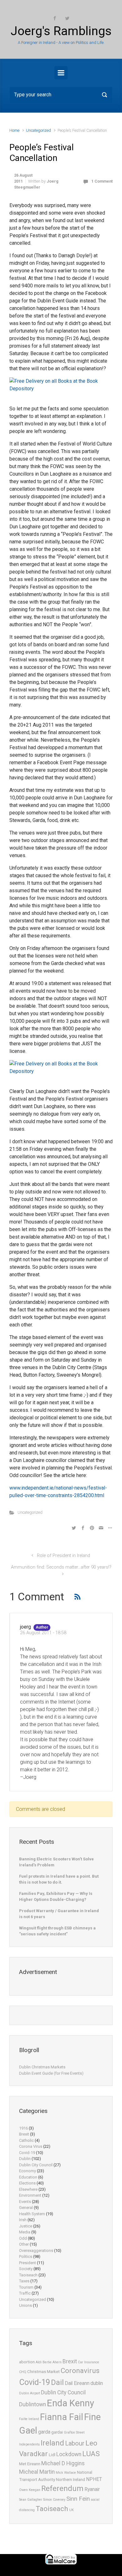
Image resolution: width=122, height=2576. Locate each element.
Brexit (24, 2134)
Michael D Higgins (63, 2463)
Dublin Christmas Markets (42, 2067)
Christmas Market (43, 2372)
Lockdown (69, 2454)
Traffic (25, 2293)
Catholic (26, 2140)
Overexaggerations (36, 2251)
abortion (27, 2362)
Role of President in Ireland (64, 1556)
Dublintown (33, 2404)
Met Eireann (30, 2464)
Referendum (62, 2488)
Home (14, 130)
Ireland (52, 2443)
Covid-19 (27, 2153)
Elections (27, 2183)
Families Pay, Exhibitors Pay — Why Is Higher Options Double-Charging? (56, 1897)
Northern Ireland (71, 2480)
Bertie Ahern (52, 2362)
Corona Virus (31, 2146)
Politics (26, 2256)
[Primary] (61, 73)
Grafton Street (74, 2432)
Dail (57, 2382)
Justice (26, 2226)
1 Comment (102, 181)
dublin (97, 2383)
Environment (30, 2195)
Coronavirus (80, 2371)
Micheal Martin (37, 2472)
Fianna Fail (62, 2417)
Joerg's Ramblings (61, 31)
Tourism (26, 2287)
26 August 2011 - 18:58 (43, 1633)
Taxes (24, 2281)
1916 (23, 2128)
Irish (23, 2220)
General (26, 2208)
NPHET (94, 2479)
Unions (25, 2305)
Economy (28, 2171)
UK (71, 2510)
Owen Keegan (30, 2490)
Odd (23, 2238)
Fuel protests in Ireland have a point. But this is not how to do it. (59, 1879)
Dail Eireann (77, 2383)
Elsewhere (28, 2189)
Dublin (25, 2159)
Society (26, 2269)
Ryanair (92, 2489)
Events (25, 2202)
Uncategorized (38, 130)
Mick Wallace (66, 2473)
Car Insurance (89, 2362)
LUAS (91, 2454)
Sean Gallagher (31, 2500)
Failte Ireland (29, 2419)
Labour (75, 2443)
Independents (29, 2444)
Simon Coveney (54, 2500)
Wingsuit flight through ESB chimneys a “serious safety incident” (57, 1931)
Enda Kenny (71, 2403)
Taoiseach (28, 2275)
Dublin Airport (30, 2393)
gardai (57, 2432)
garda (44, 2432)
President (28, 2263)
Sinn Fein (78, 2499)
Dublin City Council (36, 2165)
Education (28, 2177)
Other (24, 2244)
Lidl (52, 2455)
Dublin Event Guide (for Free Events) (51, 2073)
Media (25, 2232)
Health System (32, 2214)
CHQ (23, 2372)
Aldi (39, 2362)
